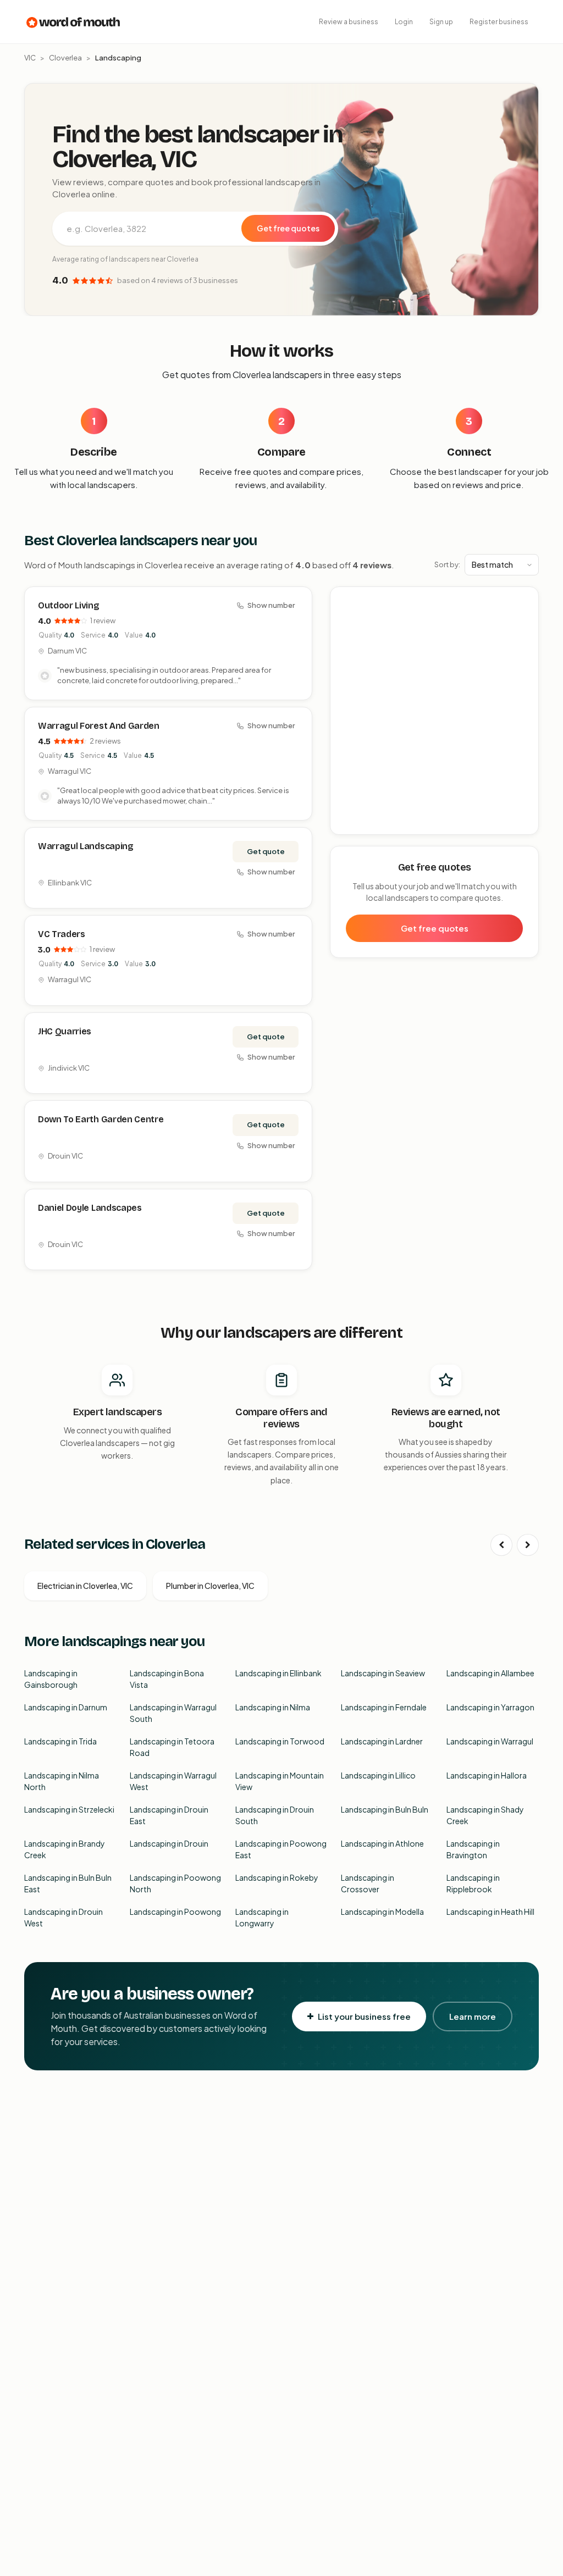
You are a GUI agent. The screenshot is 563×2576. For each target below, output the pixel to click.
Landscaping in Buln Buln (385, 1809)
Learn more (473, 2016)
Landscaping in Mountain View (280, 1781)
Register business (499, 22)
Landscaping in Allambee (490, 1673)
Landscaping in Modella (382, 1912)
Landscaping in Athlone (382, 1843)
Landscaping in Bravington (473, 1849)
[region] (435, 711)
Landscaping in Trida (60, 1741)
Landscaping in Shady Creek (485, 1815)
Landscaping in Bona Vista (167, 1679)
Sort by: (447, 564)
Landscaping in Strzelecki (69, 1809)
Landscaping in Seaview (383, 1673)
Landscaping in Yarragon (490, 1707)
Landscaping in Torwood (280, 1741)
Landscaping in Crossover (368, 1883)
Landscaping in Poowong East (281, 1849)
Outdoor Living (69, 605)
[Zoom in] (524, 601)
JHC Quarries (65, 1031)
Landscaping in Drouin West (64, 1917)
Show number (271, 605)
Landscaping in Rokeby (277, 1877)
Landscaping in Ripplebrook (473, 1883)
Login (404, 22)
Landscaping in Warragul (490, 1741)
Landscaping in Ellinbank (278, 1673)
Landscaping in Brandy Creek (65, 1849)
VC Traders (62, 934)
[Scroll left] (501, 1545)
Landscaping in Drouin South (275, 1815)
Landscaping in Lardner (382, 1741)
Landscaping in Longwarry (262, 1917)
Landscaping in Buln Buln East (68, 1883)
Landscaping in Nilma (273, 1707)
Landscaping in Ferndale (384, 1707)
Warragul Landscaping (86, 846)
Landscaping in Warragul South (173, 1713)
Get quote (266, 851)
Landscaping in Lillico (378, 1775)
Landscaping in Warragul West (173, 1781)
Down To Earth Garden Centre (101, 1119)
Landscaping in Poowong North (175, 1883)
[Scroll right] (528, 1545)
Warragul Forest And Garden (99, 726)
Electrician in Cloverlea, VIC (85, 1586)
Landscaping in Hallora (487, 1775)
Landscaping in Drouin (169, 1843)
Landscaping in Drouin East (169, 1815)
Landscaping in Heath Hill (490, 1912)
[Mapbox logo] (358, 824)
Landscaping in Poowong (175, 1912)
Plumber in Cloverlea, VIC (210, 1586)
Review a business (349, 22)
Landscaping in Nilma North (62, 1781)
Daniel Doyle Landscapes (90, 1208)
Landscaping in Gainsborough (51, 1679)
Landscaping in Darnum (66, 1707)
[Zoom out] (524, 617)
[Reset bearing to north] (524, 633)
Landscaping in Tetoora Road (172, 1747)
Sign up (441, 22)
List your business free (364, 2016)
